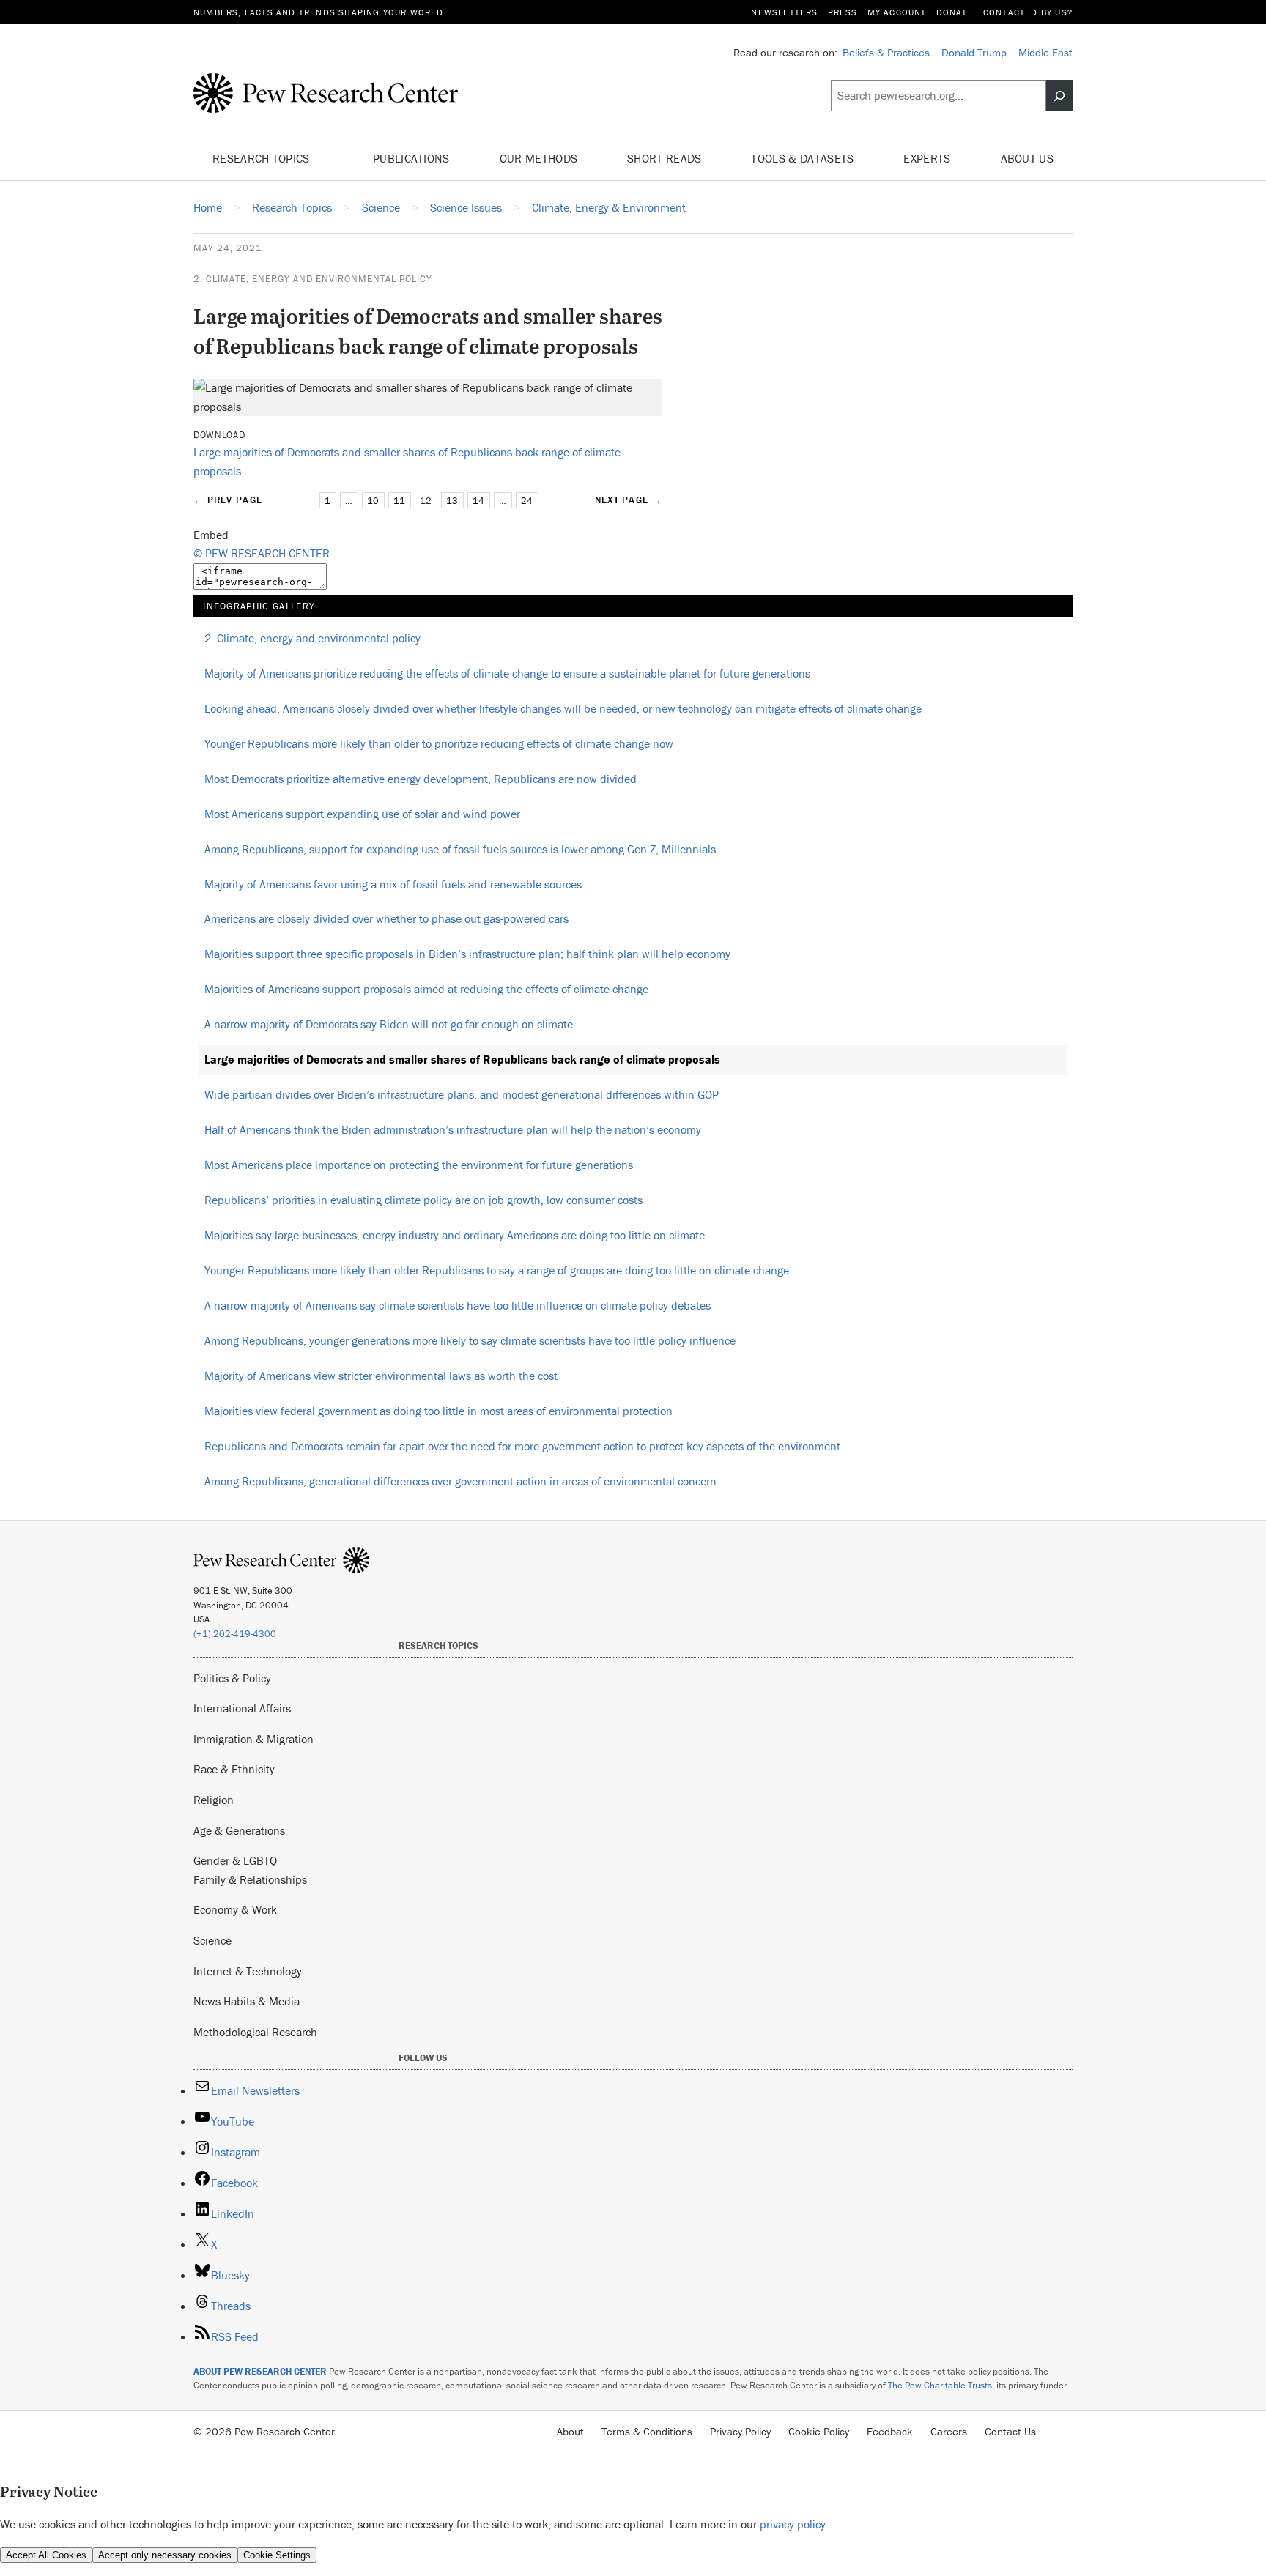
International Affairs (242, 1708)
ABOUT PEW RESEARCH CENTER (260, 2371)
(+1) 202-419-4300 (235, 1634)
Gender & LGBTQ (235, 1860)
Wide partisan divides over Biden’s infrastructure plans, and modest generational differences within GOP (462, 1094)
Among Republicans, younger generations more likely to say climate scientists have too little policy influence (470, 1340)
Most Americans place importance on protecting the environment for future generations (419, 1165)
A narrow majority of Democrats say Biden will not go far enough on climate (389, 1024)
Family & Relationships (250, 1879)
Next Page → (629, 500)
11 (399, 501)
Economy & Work (235, 1909)
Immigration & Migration (253, 1739)
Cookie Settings (277, 2555)
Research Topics (263, 158)
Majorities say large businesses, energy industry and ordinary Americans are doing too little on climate (455, 1235)
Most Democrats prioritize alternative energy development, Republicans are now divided (421, 779)
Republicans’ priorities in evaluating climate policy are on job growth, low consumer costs (423, 1200)
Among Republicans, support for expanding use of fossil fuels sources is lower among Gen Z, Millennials (460, 849)
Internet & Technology (248, 1971)
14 (478, 501)
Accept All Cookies (46, 2555)
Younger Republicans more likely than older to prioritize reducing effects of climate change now (439, 743)
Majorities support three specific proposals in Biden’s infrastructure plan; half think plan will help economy (467, 954)
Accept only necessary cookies (165, 2555)
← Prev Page (228, 500)
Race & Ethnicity (234, 1769)
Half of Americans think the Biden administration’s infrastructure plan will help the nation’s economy (453, 1129)
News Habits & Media (247, 2001)
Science (212, 1940)
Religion (214, 1800)
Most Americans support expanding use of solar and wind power (362, 814)
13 (452, 501)
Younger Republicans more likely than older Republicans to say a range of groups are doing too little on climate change (497, 1270)
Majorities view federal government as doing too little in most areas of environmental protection (438, 1411)
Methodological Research (255, 2032)
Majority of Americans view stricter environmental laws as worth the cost (381, 1376)
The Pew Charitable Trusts (940, 2385)
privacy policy (793, 2524)
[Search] (1059, 96)
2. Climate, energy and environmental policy (313, 279)
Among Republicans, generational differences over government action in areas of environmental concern (460, 1481)
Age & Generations (239, 1830)
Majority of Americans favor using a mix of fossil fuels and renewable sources (393, 884)
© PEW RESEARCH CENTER (262, 553)
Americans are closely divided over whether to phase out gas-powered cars (386, 918)
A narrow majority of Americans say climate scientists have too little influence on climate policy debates (458, 1305)
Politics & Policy (232, 1678)
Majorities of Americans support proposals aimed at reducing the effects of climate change (426, 989)
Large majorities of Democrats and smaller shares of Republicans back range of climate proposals (462, 1059)
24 (527, 501)
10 (373, 501)
